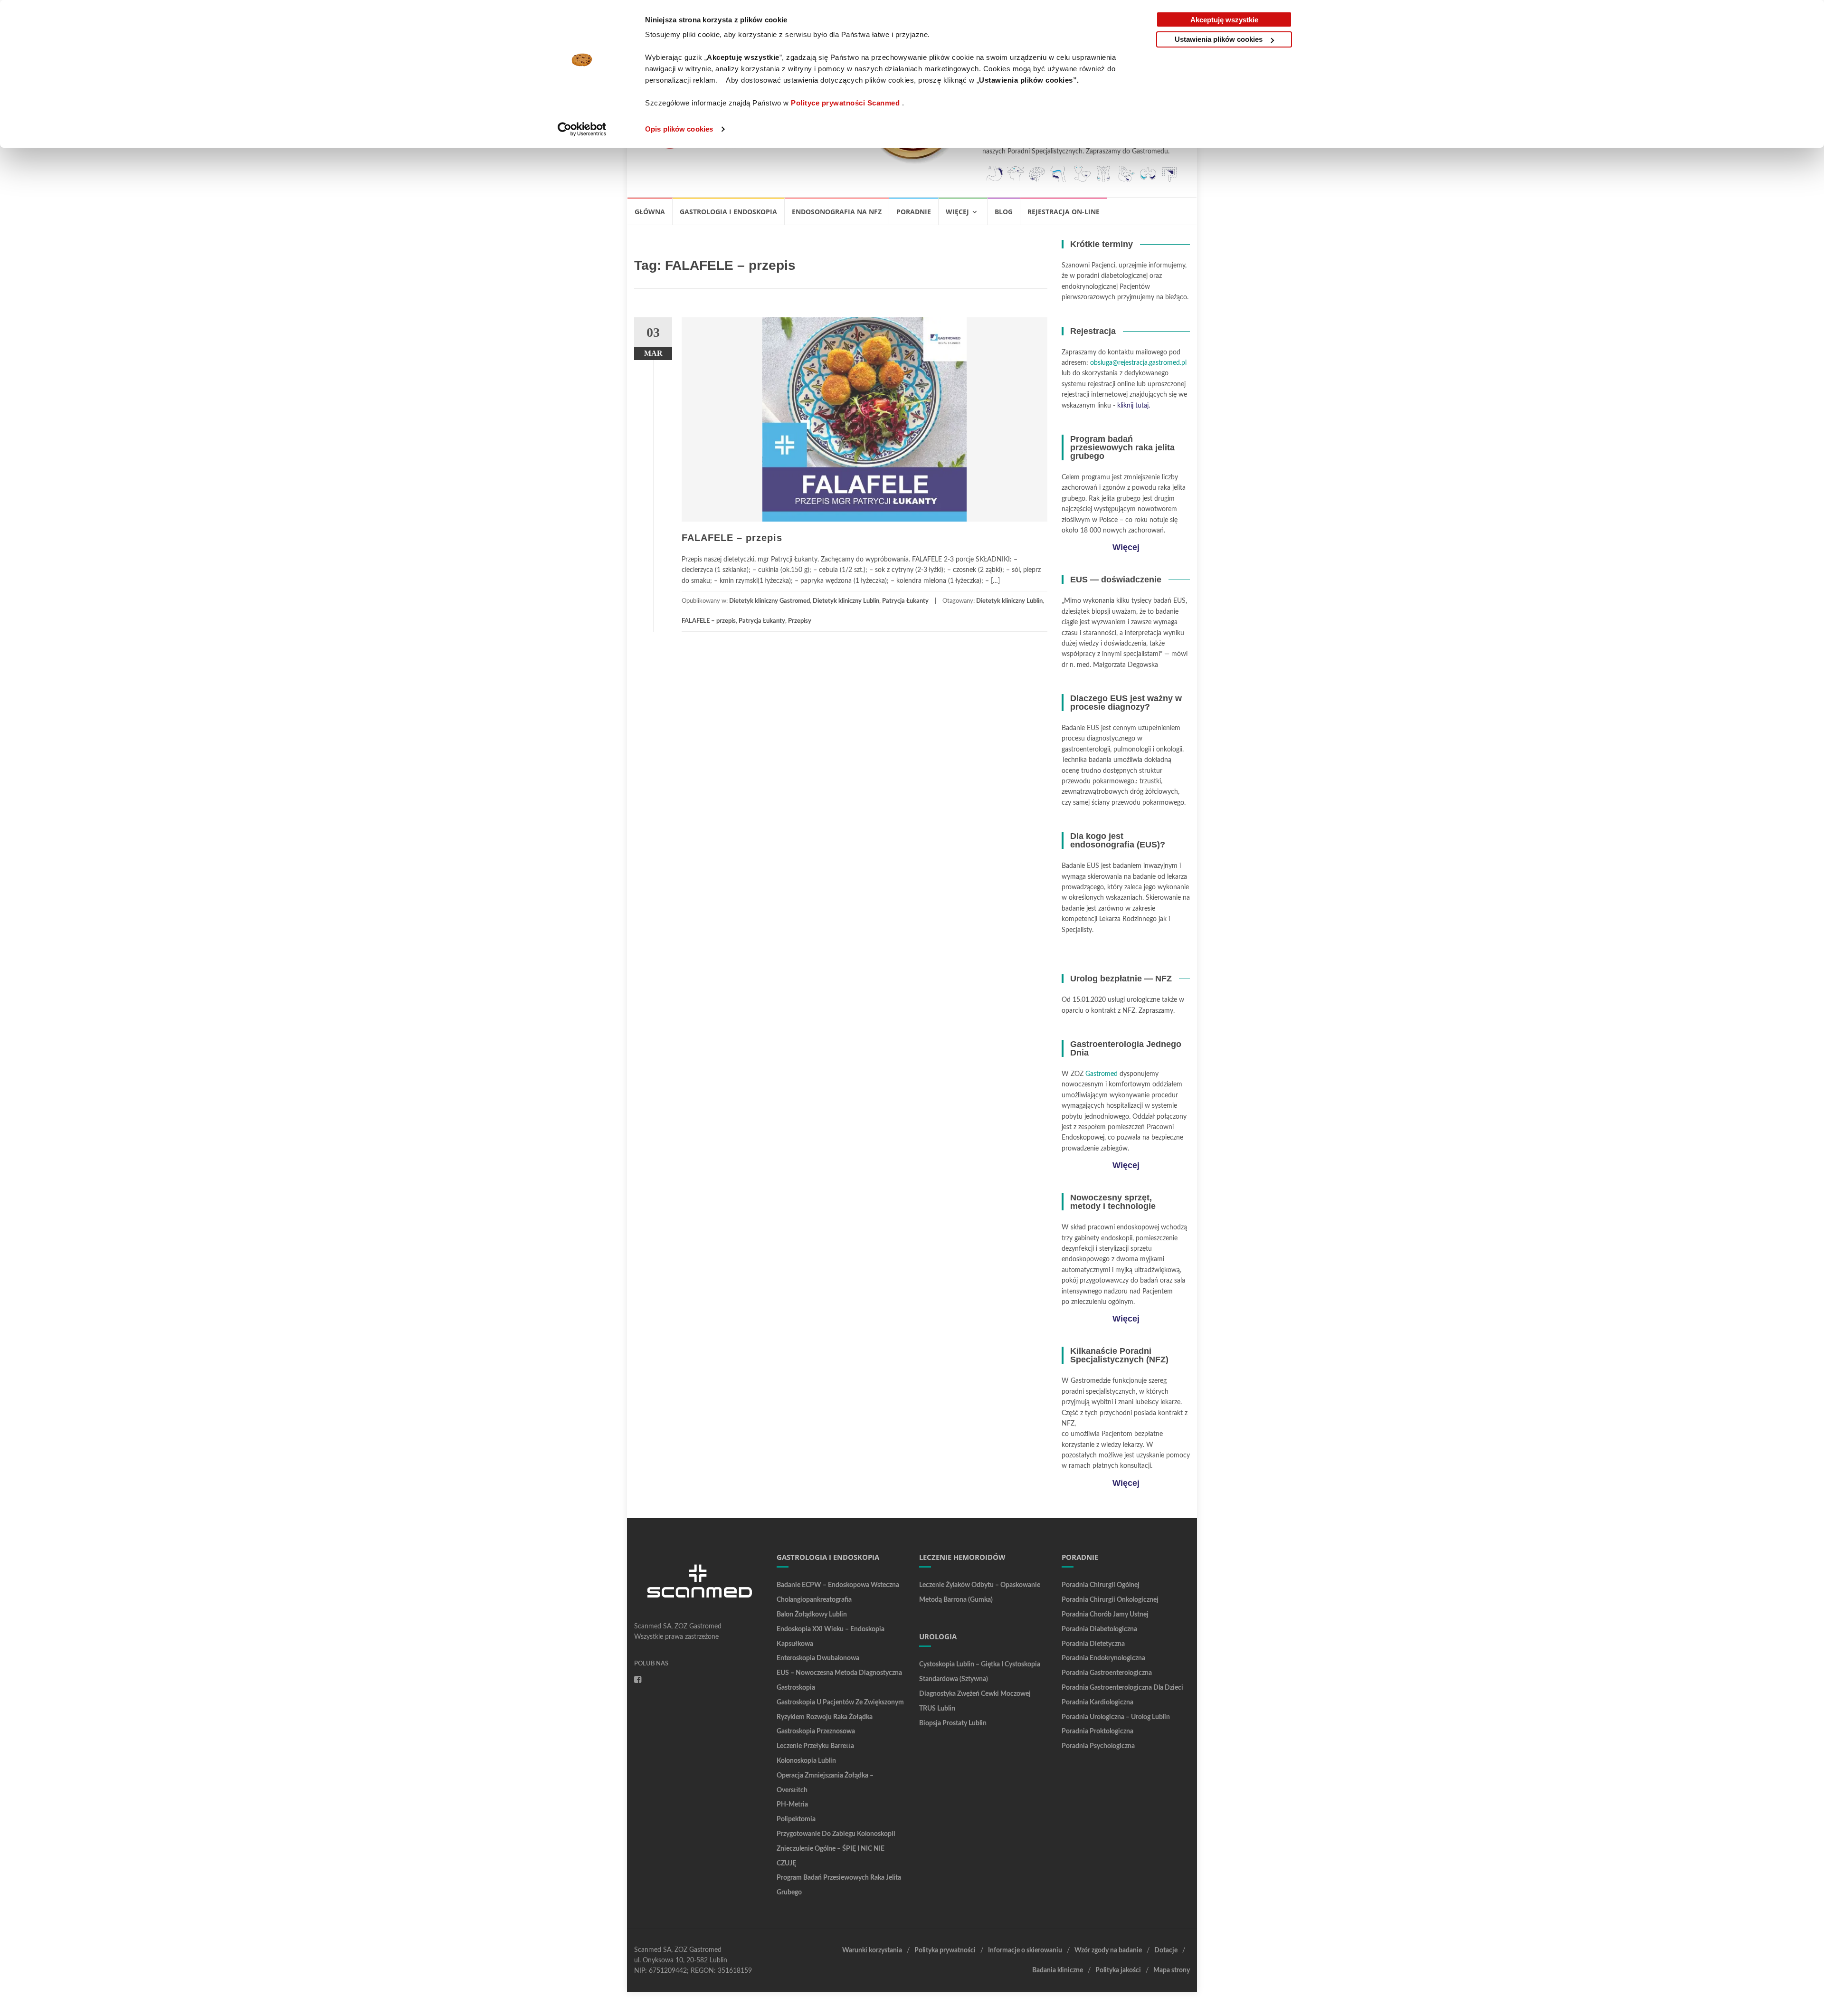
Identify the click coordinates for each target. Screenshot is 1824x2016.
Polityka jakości (1118, 1970)
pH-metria (792, 1805)
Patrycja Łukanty (905, 601)
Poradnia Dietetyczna (1093, 1644)
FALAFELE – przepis (732, 538)
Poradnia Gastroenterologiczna (1107, 1673)
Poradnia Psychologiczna (1098, 1746)
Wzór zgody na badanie (1108, 1950)
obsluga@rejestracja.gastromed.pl (1138, 363)
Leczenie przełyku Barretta (815, 1746)
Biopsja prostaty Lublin (953, 1723)
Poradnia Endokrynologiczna (1103, 1658)
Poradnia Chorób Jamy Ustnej (1105, 1615)
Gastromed (1102, 1074)
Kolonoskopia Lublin (806, 1761)
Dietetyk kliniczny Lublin (846, 601)
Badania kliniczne (1058, 1970)
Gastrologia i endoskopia (728, 212)
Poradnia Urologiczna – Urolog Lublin (1116, 1717)
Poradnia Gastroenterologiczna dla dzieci (1122, 1688)
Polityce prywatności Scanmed (845, 103)
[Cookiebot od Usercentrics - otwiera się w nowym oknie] (582, 129)
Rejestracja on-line (1064, 212)
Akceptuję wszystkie (1224, 20)
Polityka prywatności (945, 1950)
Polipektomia (796, 1819)
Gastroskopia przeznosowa (816, 1731)
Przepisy (800, 621)
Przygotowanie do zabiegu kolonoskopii (836, 1834)
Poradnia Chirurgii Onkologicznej (1110, 1600)
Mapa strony (1172, 1970)
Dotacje (1166, 1950)
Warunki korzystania (872, 1950)
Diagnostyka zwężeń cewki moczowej (975, 1694)
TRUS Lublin (937, 1709)
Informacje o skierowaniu (1025, 1950)
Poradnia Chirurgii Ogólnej (1101, 1585)
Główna (650, 212)
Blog (1004, 212)
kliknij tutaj (1133, 406)
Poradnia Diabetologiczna (1099, 1629)
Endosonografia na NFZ (837, 212)
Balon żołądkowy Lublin (812, 1615)
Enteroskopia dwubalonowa (818, 1658)
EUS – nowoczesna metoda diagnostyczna (839, 1673)
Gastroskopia (796, 1688)
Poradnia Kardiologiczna (1097, 1702)
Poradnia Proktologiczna (1097, 1731)
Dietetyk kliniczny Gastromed (769, 601)
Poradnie (914, 212)
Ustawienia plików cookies (1219, 39)
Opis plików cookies (679, 129)
